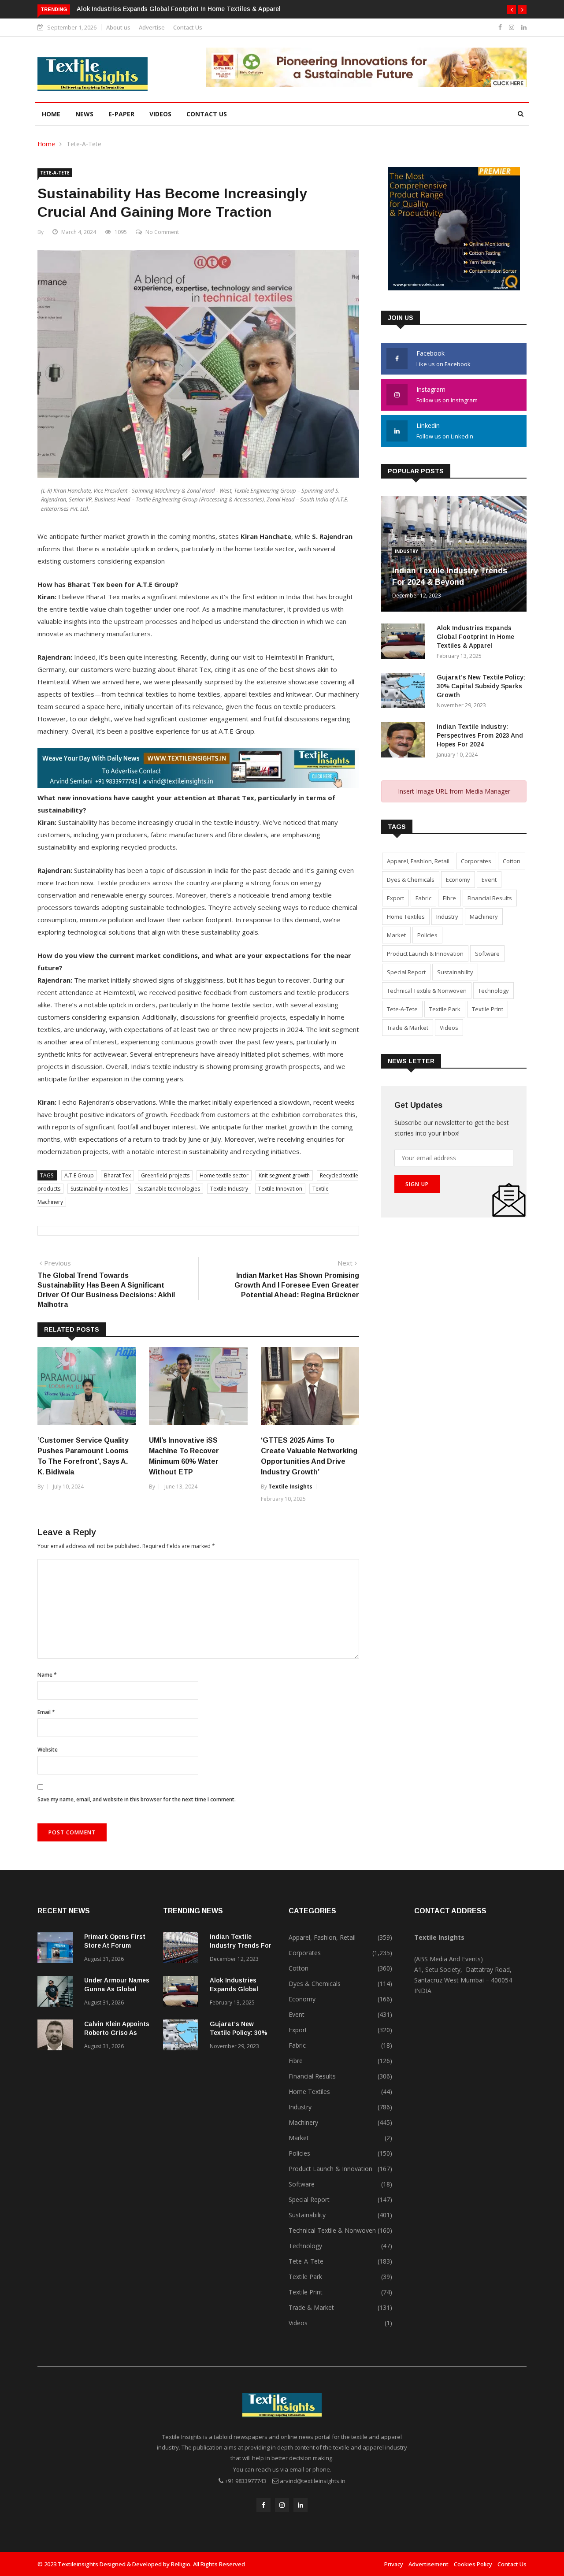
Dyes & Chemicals (411, 880)
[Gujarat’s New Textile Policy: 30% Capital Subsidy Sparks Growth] (405, 692)
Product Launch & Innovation (425, 954)
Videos (160, 114)
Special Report (406, 972)
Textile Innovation (280, 1189)
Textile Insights (290, 1487)
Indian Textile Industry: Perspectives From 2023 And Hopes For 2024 (480, 735)
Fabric (423, 898)
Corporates (476, 861)
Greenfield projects (165, 1175)
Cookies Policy (473, 2564)
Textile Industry (229, 1189)
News (84, 114)
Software (487, 954)
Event (489, 880)
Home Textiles (406, 917)
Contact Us (188, 27)
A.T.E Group (79, 1175)
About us (118, 27)
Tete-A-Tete (84, 144)
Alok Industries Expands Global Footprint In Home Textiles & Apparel (179, 9)
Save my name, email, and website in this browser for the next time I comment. (137, 1799)
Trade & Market (408, 1028)
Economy (458, 880)
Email (46, 1712)
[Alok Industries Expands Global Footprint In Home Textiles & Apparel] (405, 643)
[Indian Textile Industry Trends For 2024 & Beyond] (183, 1949)
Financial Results (490, 898)
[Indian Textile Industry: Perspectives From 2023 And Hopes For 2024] (405, 741)
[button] (512, 10)
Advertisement (429, 2564)
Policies (427, 935)
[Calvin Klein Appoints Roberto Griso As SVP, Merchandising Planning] (57, 2036)
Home (51, 114)
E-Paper (121, 114)
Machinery (484, 917)
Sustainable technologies (169, 1189)
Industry (406, 551)
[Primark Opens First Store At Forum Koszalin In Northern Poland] (57, 1949)
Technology (493, 991)
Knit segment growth (284, 1175)
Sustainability (455, 972)
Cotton (512, 861)
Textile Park (445, 1009)
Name (47, 1675)
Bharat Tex (117, 1175)
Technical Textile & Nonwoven (427, 991)
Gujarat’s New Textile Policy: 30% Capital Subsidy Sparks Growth (481, 686)
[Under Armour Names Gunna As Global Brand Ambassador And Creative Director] (57, 1993)
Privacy (394, 2564)
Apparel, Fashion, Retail (418, 861)
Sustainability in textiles (99, 1189)
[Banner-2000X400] (198, 785)
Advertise (152, 27)
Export (395, 898)
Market (396, 935)
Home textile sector (224, 1175)
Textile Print (488, 1009)
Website (48, 1750)
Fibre (449, 898)
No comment (162, 232)
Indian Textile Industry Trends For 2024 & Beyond (241, 1945)
